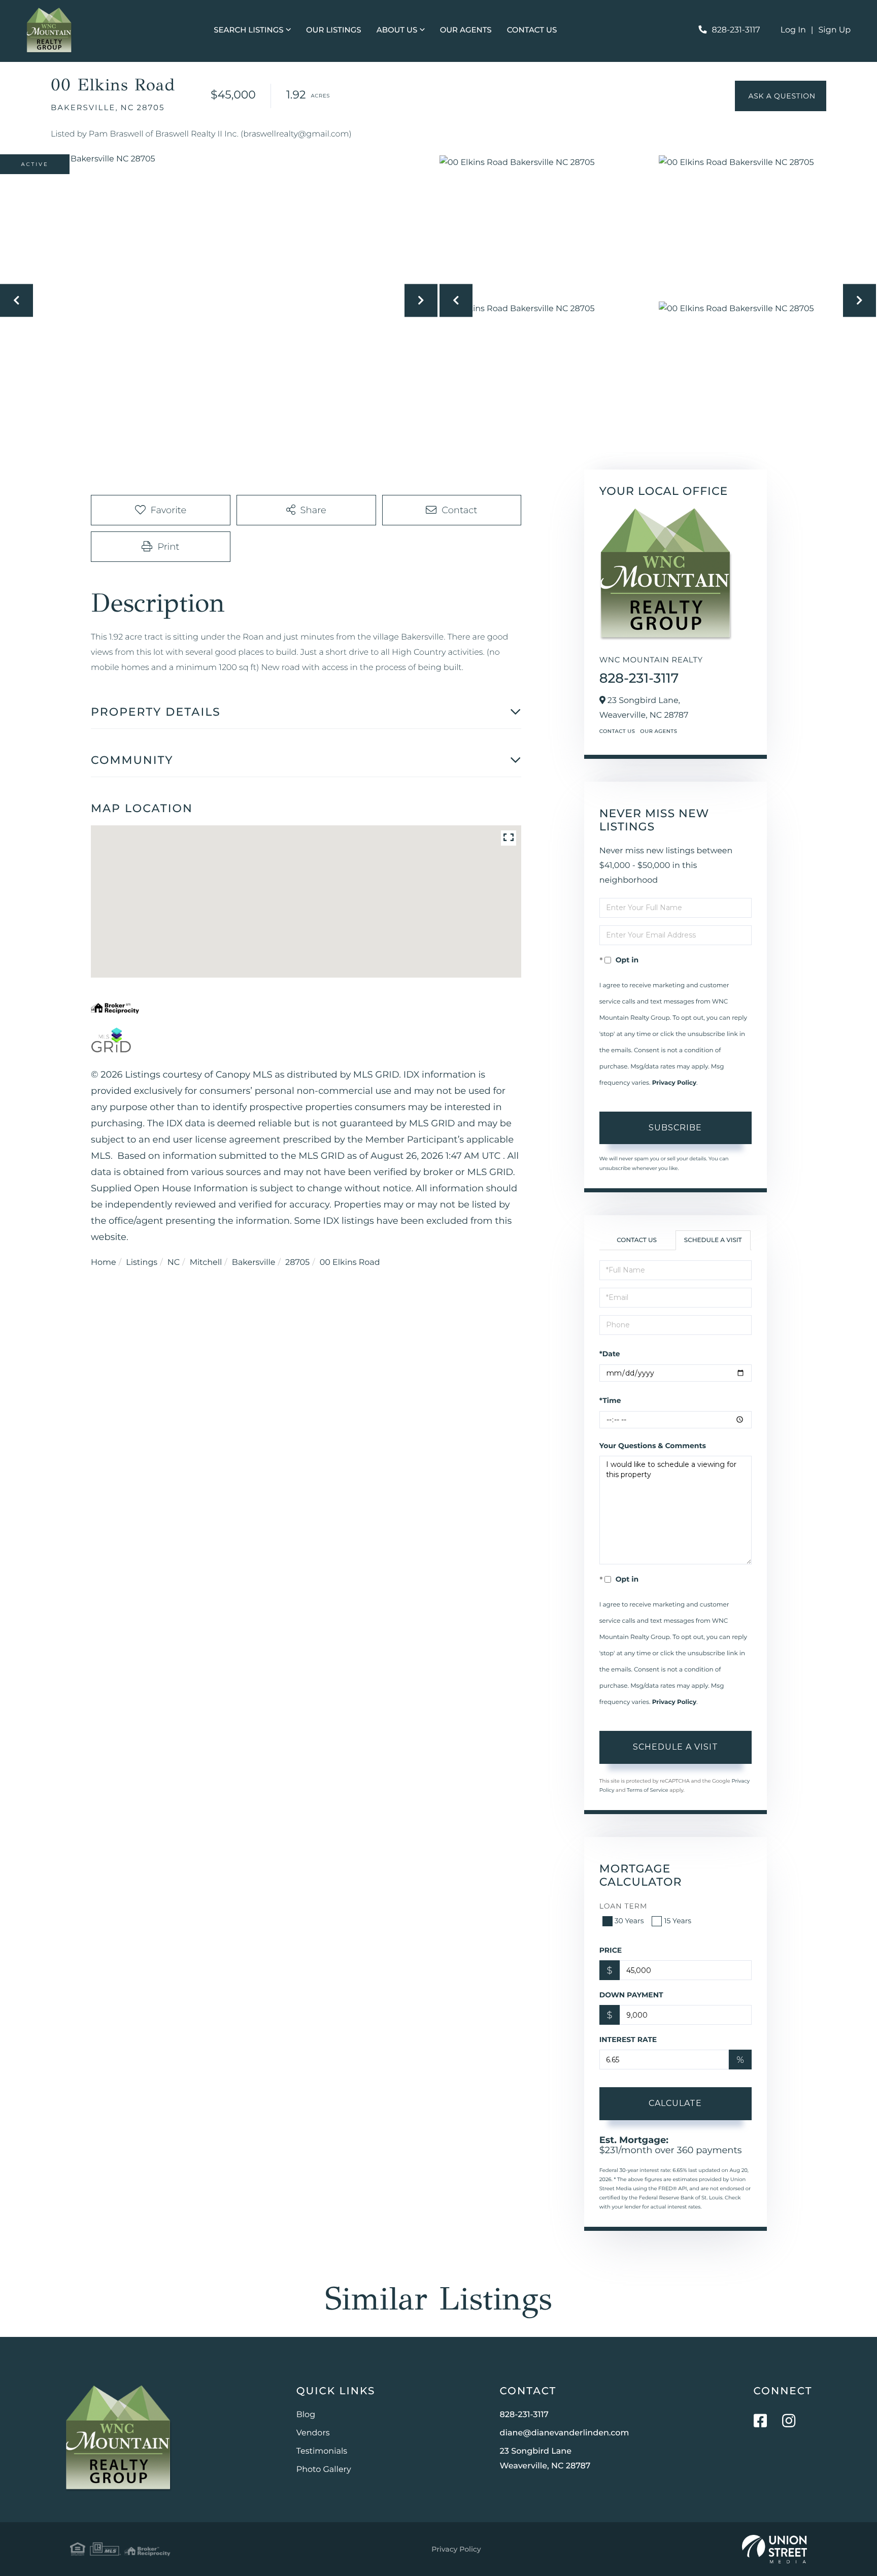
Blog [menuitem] (306, 2415)
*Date (610, 1354)
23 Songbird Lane (545, 2459)
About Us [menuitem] (397, 30)
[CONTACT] (781, 96)
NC (174, 1263)
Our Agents (659, 731)
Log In (793, 30)
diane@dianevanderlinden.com (565, 2433)
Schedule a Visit (713, 1240)
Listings (142, 1263)
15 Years (678, 1921)
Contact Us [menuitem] (532, 30)
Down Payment (631, 1995)
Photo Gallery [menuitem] (324, 2470)
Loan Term (623, 1906)
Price (611, 1950)
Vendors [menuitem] (313, 2433)
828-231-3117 (736, 30)
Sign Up (835, 30)
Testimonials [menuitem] (322, 2451)
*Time (610, 1400)
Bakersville (254, 1263)
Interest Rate (628, 2039)
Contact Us (617, 731)
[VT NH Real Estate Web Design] (774, 2549)
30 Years (629, 1921)
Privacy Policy (674, 1083)
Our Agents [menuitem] (466, 30)
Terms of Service (648, 1790)
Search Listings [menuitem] (248, 30)
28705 (297, 1263)
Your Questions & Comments (653, 1446)
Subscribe (675, 1128)
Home (104, 1263)
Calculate (675, 2103)
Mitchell (206, 1263)
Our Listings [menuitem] (334, 30)
